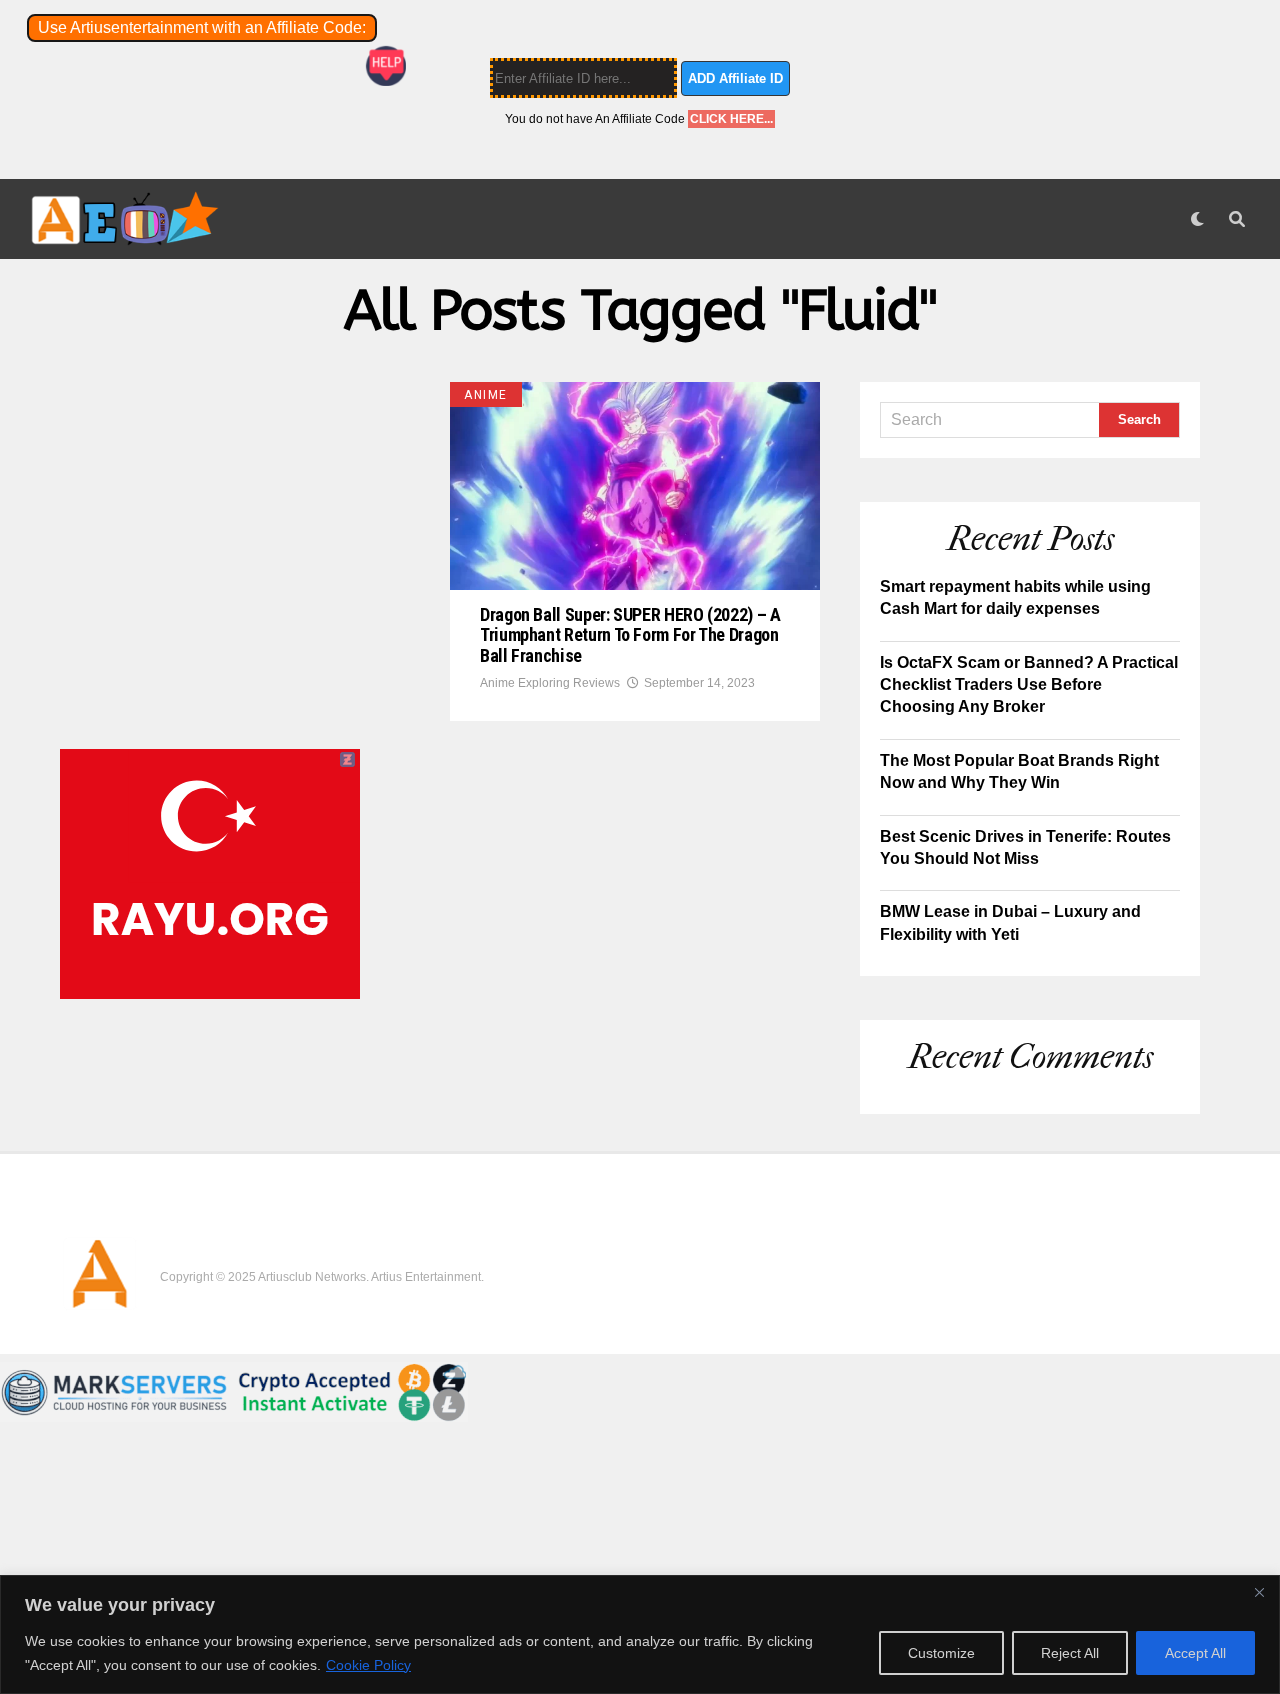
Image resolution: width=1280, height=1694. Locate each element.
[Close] (1259, 1592)
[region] (640, 1634)
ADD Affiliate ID (735, 78)
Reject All (1070, 1653)
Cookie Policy (368, 1665)
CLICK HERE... (731, 119)
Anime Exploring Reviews (550, 683)
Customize (941, 1653)
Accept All (1195, 1653)
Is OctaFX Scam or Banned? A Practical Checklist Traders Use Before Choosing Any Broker (1029, 685)
